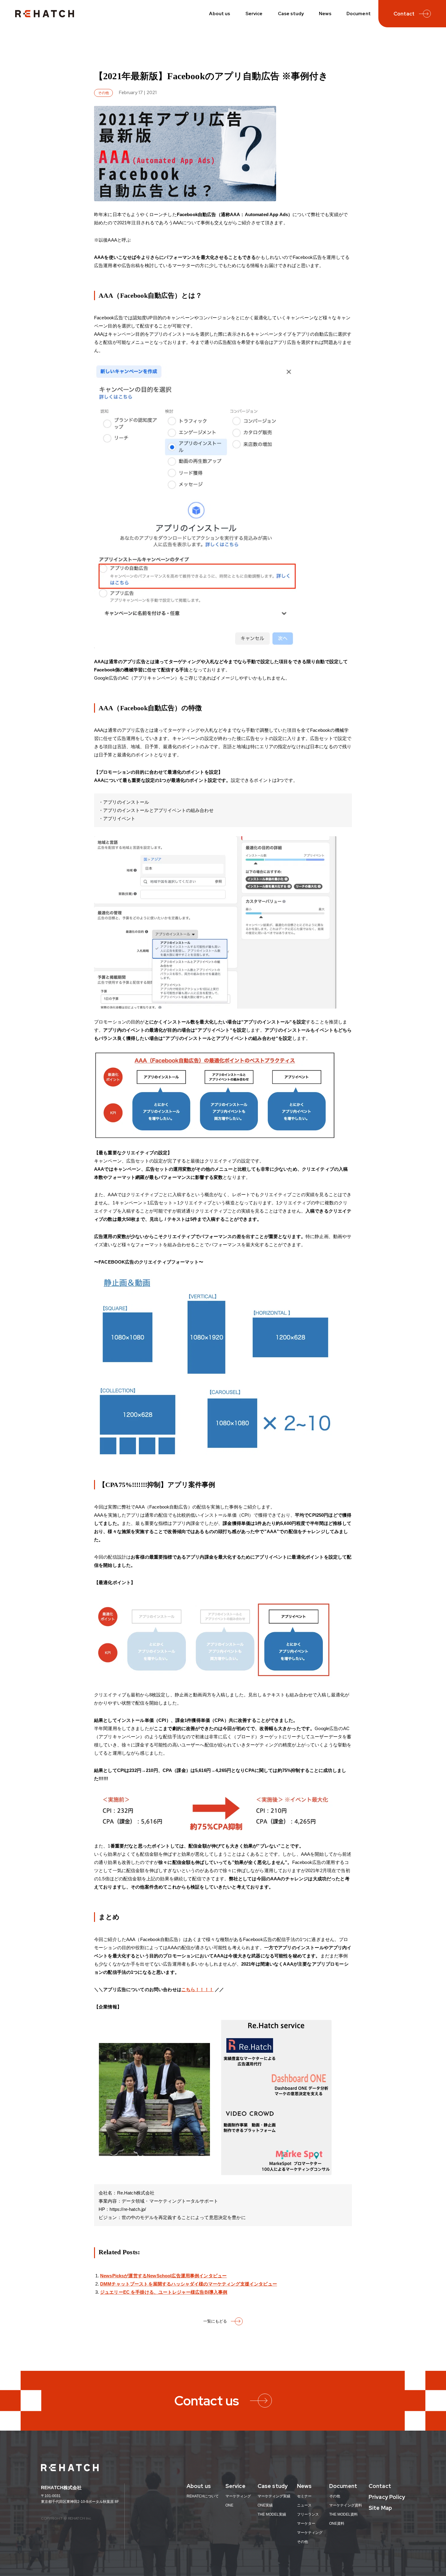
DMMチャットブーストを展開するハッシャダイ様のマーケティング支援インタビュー (189, 2284)
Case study (291, 14)
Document (359, 14)
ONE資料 (337, 2523)
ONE (229, 2505)
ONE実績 (265, 2505)
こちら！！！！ (198, 1989)
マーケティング (238, 2496)
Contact (380, 2486)
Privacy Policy (387, 2497)
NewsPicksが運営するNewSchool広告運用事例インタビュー (163, 2276)
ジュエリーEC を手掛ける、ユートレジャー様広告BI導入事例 (164, 2292)
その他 (302, 2542)
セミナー (304, 2496)
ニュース (304, 2505)
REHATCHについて (203, 2496)
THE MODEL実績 (272, 2514)
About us (220, 14)
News (325, 14)
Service (254, 14)
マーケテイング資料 (346, 2505)
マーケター (306, 2523)
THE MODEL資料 (343, 2514)
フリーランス (308, 2514)
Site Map (380, 2508)
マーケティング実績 (274, 2496)
